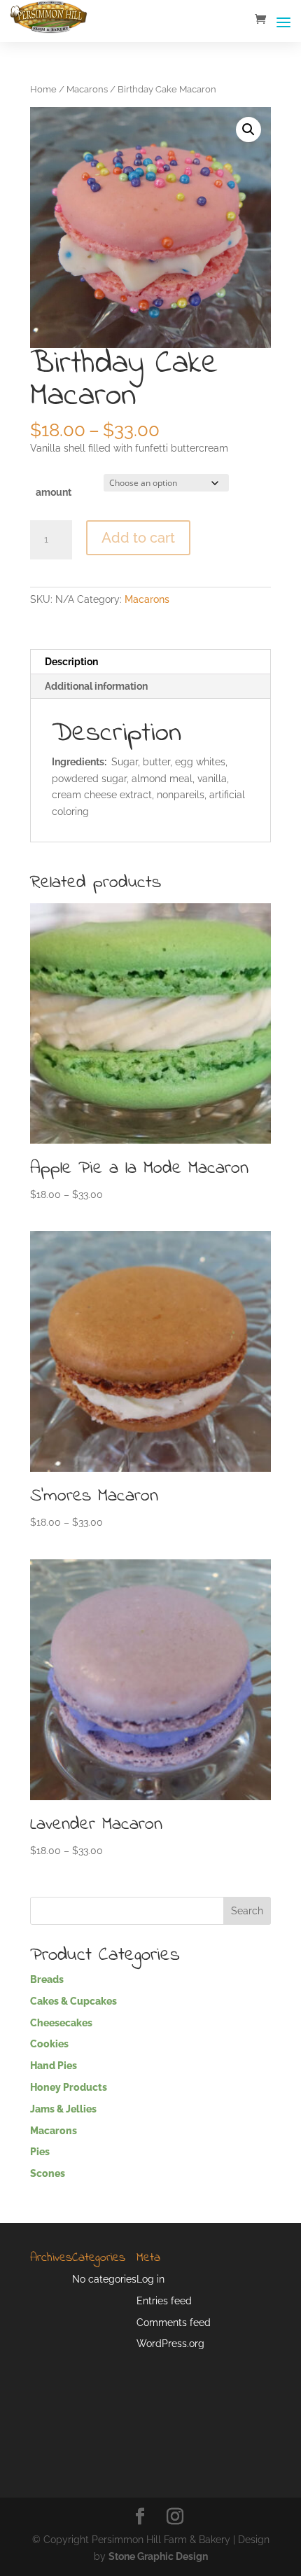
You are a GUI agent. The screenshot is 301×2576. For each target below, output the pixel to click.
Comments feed (174, 2323)
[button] (248, 130)
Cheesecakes (61, 2023)
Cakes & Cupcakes (73, 2001)
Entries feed (164, 2301)
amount (54, 492)
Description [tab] (71, 662)
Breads (47, 1979)
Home (43, 89)
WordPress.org (170, 2344)
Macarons (87, 89)
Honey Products (69, 2087)
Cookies (49, 2044)
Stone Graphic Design (158, 2556)
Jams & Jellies (63, 2109)
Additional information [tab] (96, 686)
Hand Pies (54, 2066)
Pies (40, 2152)
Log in (150, 2279)
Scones (48, 2173)
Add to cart (138, 538)
